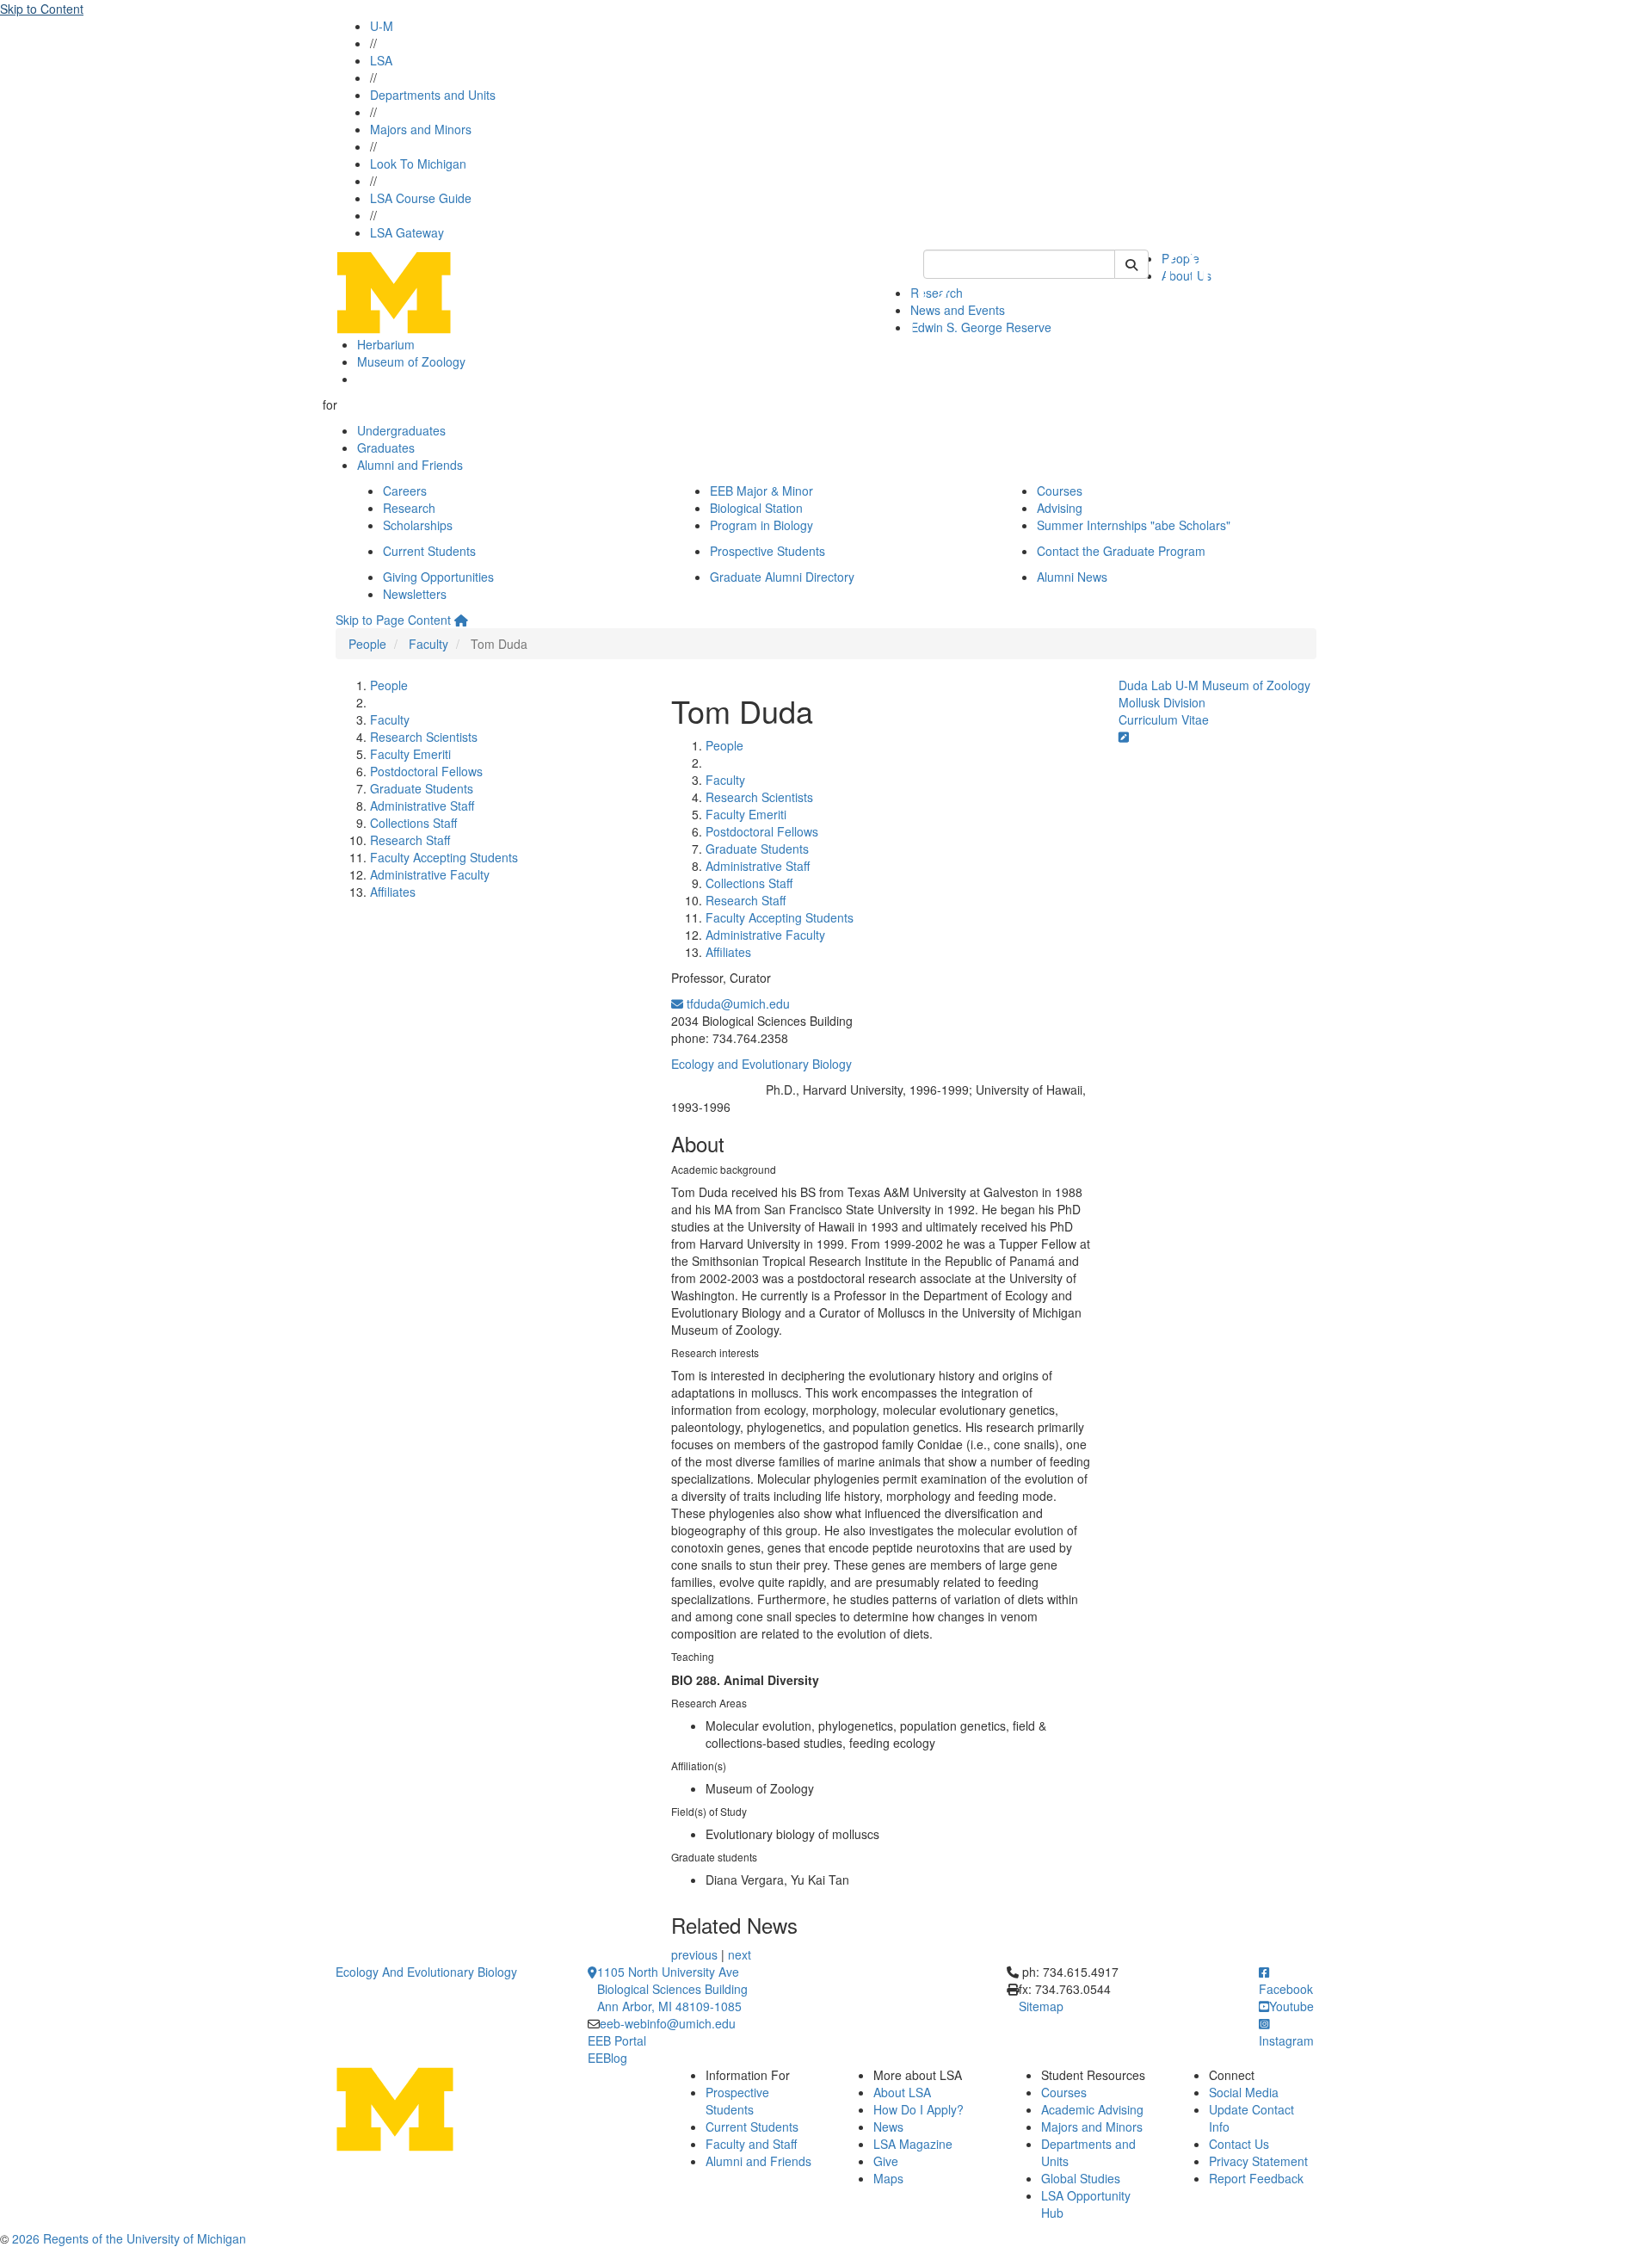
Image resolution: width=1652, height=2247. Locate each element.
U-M (382, 26)
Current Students (429, 551)
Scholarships (418, 525)
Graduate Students (422, 788)
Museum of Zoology (411, 361)
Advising (1060, 508)
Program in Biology (761, 525)
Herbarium (386, 344)
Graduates (386, 448)
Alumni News (1072, 577)
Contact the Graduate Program (1121, 551)
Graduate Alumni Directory (782, 577)
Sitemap (1041, 2006)
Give (886, 2161)
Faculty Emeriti (410, 754)
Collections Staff (413, 823)
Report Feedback (1256, 2178)
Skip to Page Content (393, 620)
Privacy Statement (1258, 2161)
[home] (461, 620)
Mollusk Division (1162, 702)
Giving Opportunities (438, 577)
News (888, 2127)
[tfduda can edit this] (1124, 737)
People (367, 644)
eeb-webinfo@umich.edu (668, 2023)
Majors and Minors (421, 129)
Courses (1060, 491)
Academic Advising (1092, 2109)
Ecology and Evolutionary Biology (761, 1064)
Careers (405, 491)
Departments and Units (433, 95)
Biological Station (756, 508)
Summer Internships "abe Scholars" (1134, 525)
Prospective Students (767, 551)
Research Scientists (424, 737)
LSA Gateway (407, 232)
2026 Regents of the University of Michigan (129, 2238)
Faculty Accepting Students (444, 857)
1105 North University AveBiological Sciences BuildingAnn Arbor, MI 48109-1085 (672, 1989)
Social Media (1244, 2092)
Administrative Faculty (430, 874)
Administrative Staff (422, 806)
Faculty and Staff (751, 2144)
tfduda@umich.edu (737, 1003)
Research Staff (410, 840)
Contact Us (1239, 2144)
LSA (381, 60)
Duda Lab (1145, 685)
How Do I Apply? (918, 2109)
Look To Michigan (418, 164)
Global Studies (1081, 2178)
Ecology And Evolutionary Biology (426, 1972)
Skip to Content (42, 9)
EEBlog (607, 2058)
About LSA (902, 2092)
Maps (888, 2178)
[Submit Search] (1131, 264)
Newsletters (415, 594)
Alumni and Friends (410, 465)
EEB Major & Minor (761, 491)
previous (694, 1954)
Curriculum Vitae (1164, 719)
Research (409, 508)
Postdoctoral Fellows (426, 771)
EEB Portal (617, 2040)
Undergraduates (401, 430)
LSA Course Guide (421, 198)
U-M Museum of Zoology (1243, 685)
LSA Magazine (913, 2144)
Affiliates (393, 892)
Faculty (428, 644)
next (740, 1954)
